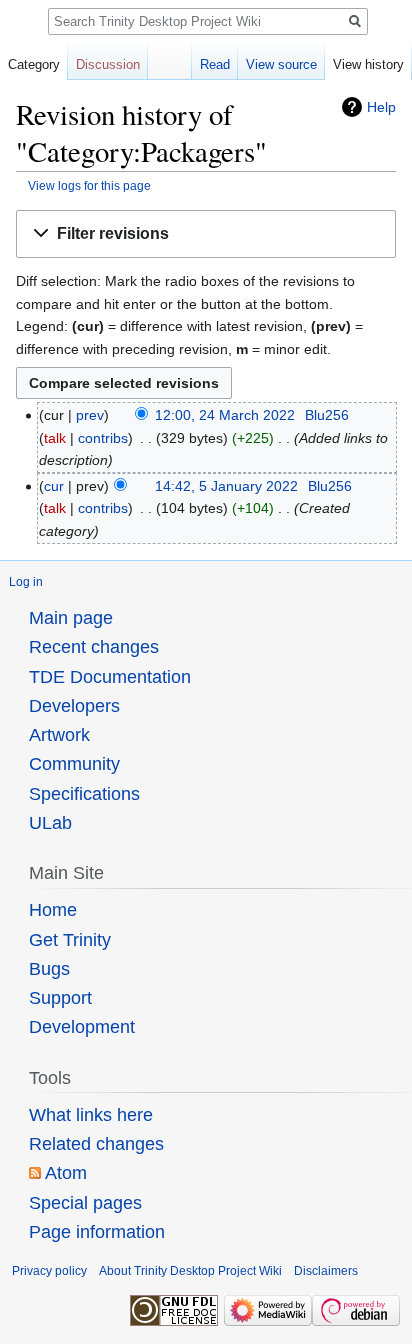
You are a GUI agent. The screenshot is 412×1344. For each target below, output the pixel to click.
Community (74, 764)
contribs (103, 438)
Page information (97, 1232)
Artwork (59, 735)
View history (368, 64)
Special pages (85, 1203)
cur (54, 486)
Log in (26, 582)
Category (34, 64)
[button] (206, 234)
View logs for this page (89, 185)
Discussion (108, 64)
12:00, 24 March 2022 (225, 415)
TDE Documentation (110, 677)
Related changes (96, 1144)
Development (82, 1027)
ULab (50, 823)
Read (215, 64)
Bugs (49, 969)
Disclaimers (326, 1271)
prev (90, 415)
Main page (71, 618)
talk (55, 438)
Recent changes (94, 647)
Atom (66, 1173)
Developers (74, 706)
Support (60, 998)
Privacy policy (49, 1271)
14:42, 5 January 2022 (226, 486)
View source (281, 64)
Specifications (84, 794)
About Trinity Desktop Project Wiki (190, 1271)
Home (53, 910)
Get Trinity (70, 940)
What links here (91, 1115)
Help (381, 107)
